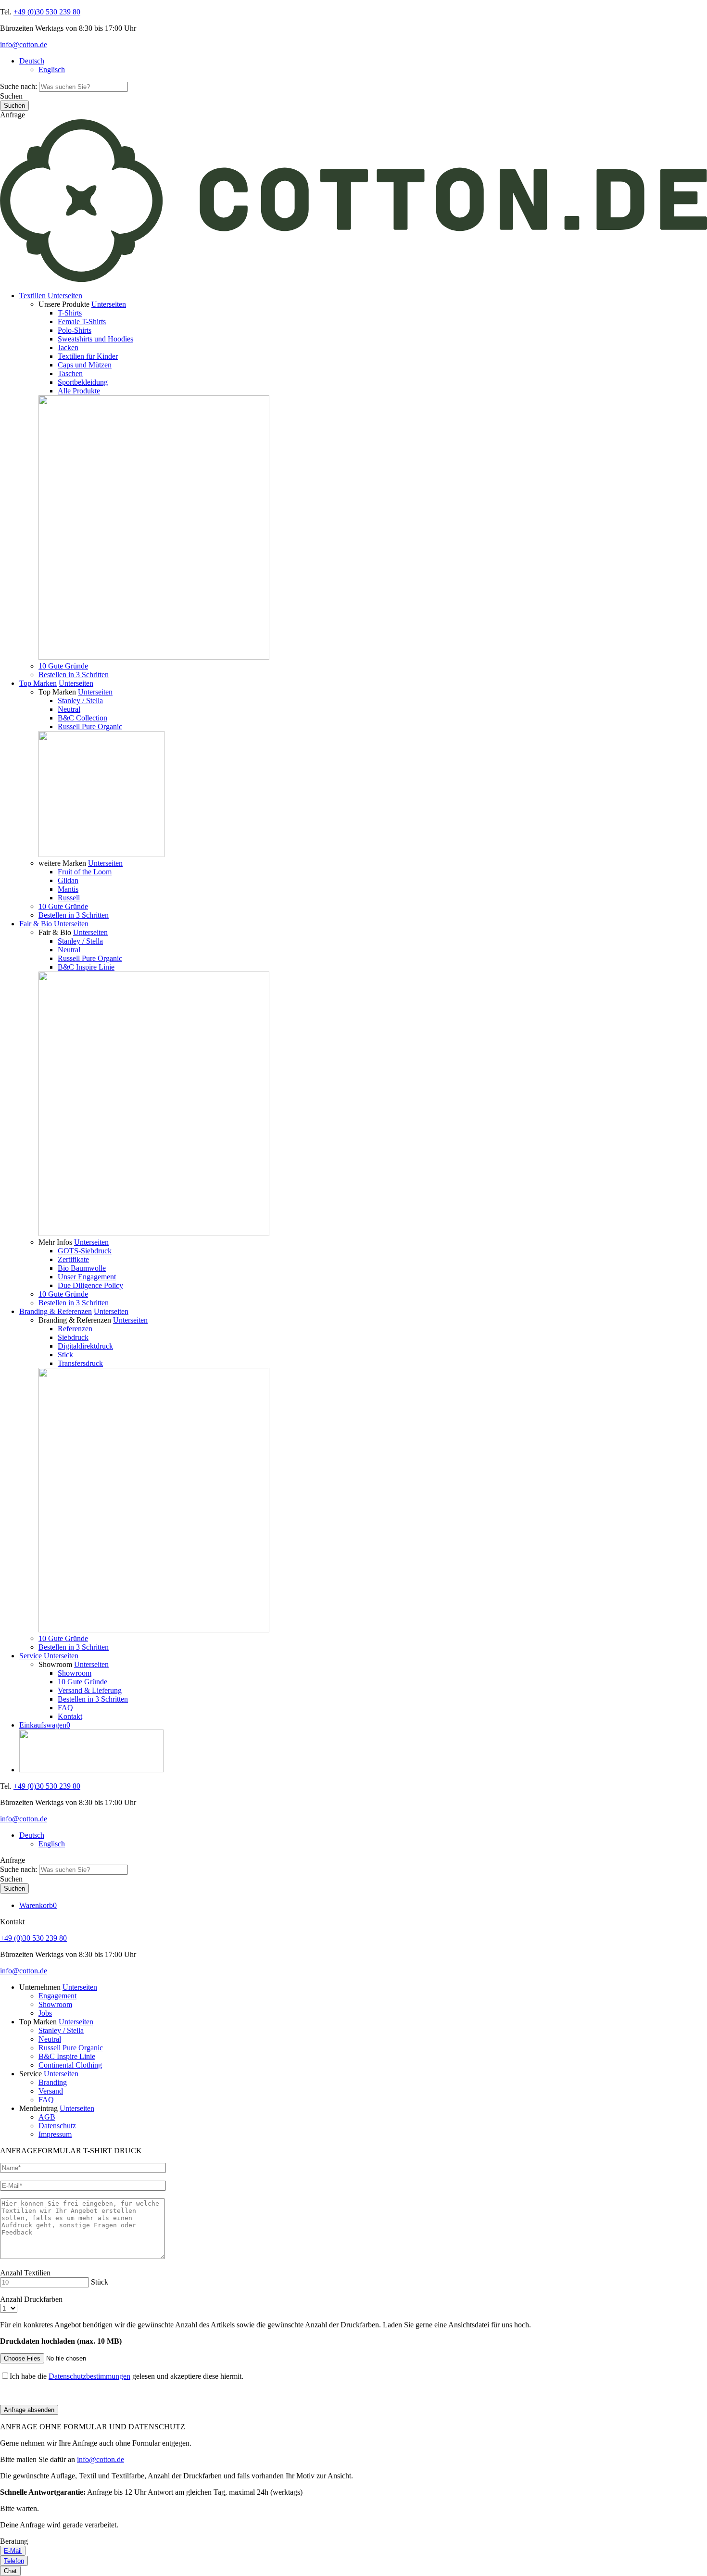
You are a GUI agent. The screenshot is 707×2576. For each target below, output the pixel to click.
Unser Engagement (87, 1277)
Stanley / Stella (80, 701)
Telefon (14, 2561)
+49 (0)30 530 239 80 (47, 12)
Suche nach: (19, 86)
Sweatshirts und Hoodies (95, 339)
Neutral (69, 709)
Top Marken (38, 683)
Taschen (70, 373)
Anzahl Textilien (25, 2273)
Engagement (57, 1996)
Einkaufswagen (45, 1725)
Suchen (11, 96)
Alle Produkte (79, 391)
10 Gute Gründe (63, 666)
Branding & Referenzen (56, 1311)
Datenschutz (57, 2126)
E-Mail (13, 2551)
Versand (51, 2091)
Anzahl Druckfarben (31, 2299)
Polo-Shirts (75, 330)
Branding (53, 2082)
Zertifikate (73, 1259)
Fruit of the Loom (85, 872)
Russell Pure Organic (90, 726)
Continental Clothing (70, 2065)
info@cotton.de (24, 44)
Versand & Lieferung (90, 1690)
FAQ (65, 1708)
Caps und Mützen (85, 365)
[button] (65, 296)
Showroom (75, 1673)
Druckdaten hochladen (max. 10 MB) (61, 2341)
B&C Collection (82, 718)
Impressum (55, 2134)
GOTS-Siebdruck (85, 1251)
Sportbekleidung (83, 382)
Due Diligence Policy (90, 1285)
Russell (69, 898)
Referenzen (75, 1329)
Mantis (68, 889)
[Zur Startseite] (353, 279)
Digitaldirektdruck (85, 1346)
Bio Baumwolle (82, 1268)
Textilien (32, 296)
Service (31, 1656)
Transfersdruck (80, 1363)
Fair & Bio (36, 924)
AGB (47, 2117)
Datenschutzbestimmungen (89, 2376)
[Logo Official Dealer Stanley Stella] (363, 1752)
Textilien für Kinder (88, 356)
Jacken (68, 347)
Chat (10, 2571)
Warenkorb (38, 1905)
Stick (65, 1355)
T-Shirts (70, 313)
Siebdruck (73, 1337)
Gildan (68, 880)
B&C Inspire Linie (86, 967)
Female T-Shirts (82, 322)
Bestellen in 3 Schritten (74, 675)
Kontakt (70, 1716)
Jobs (45, 2013)
